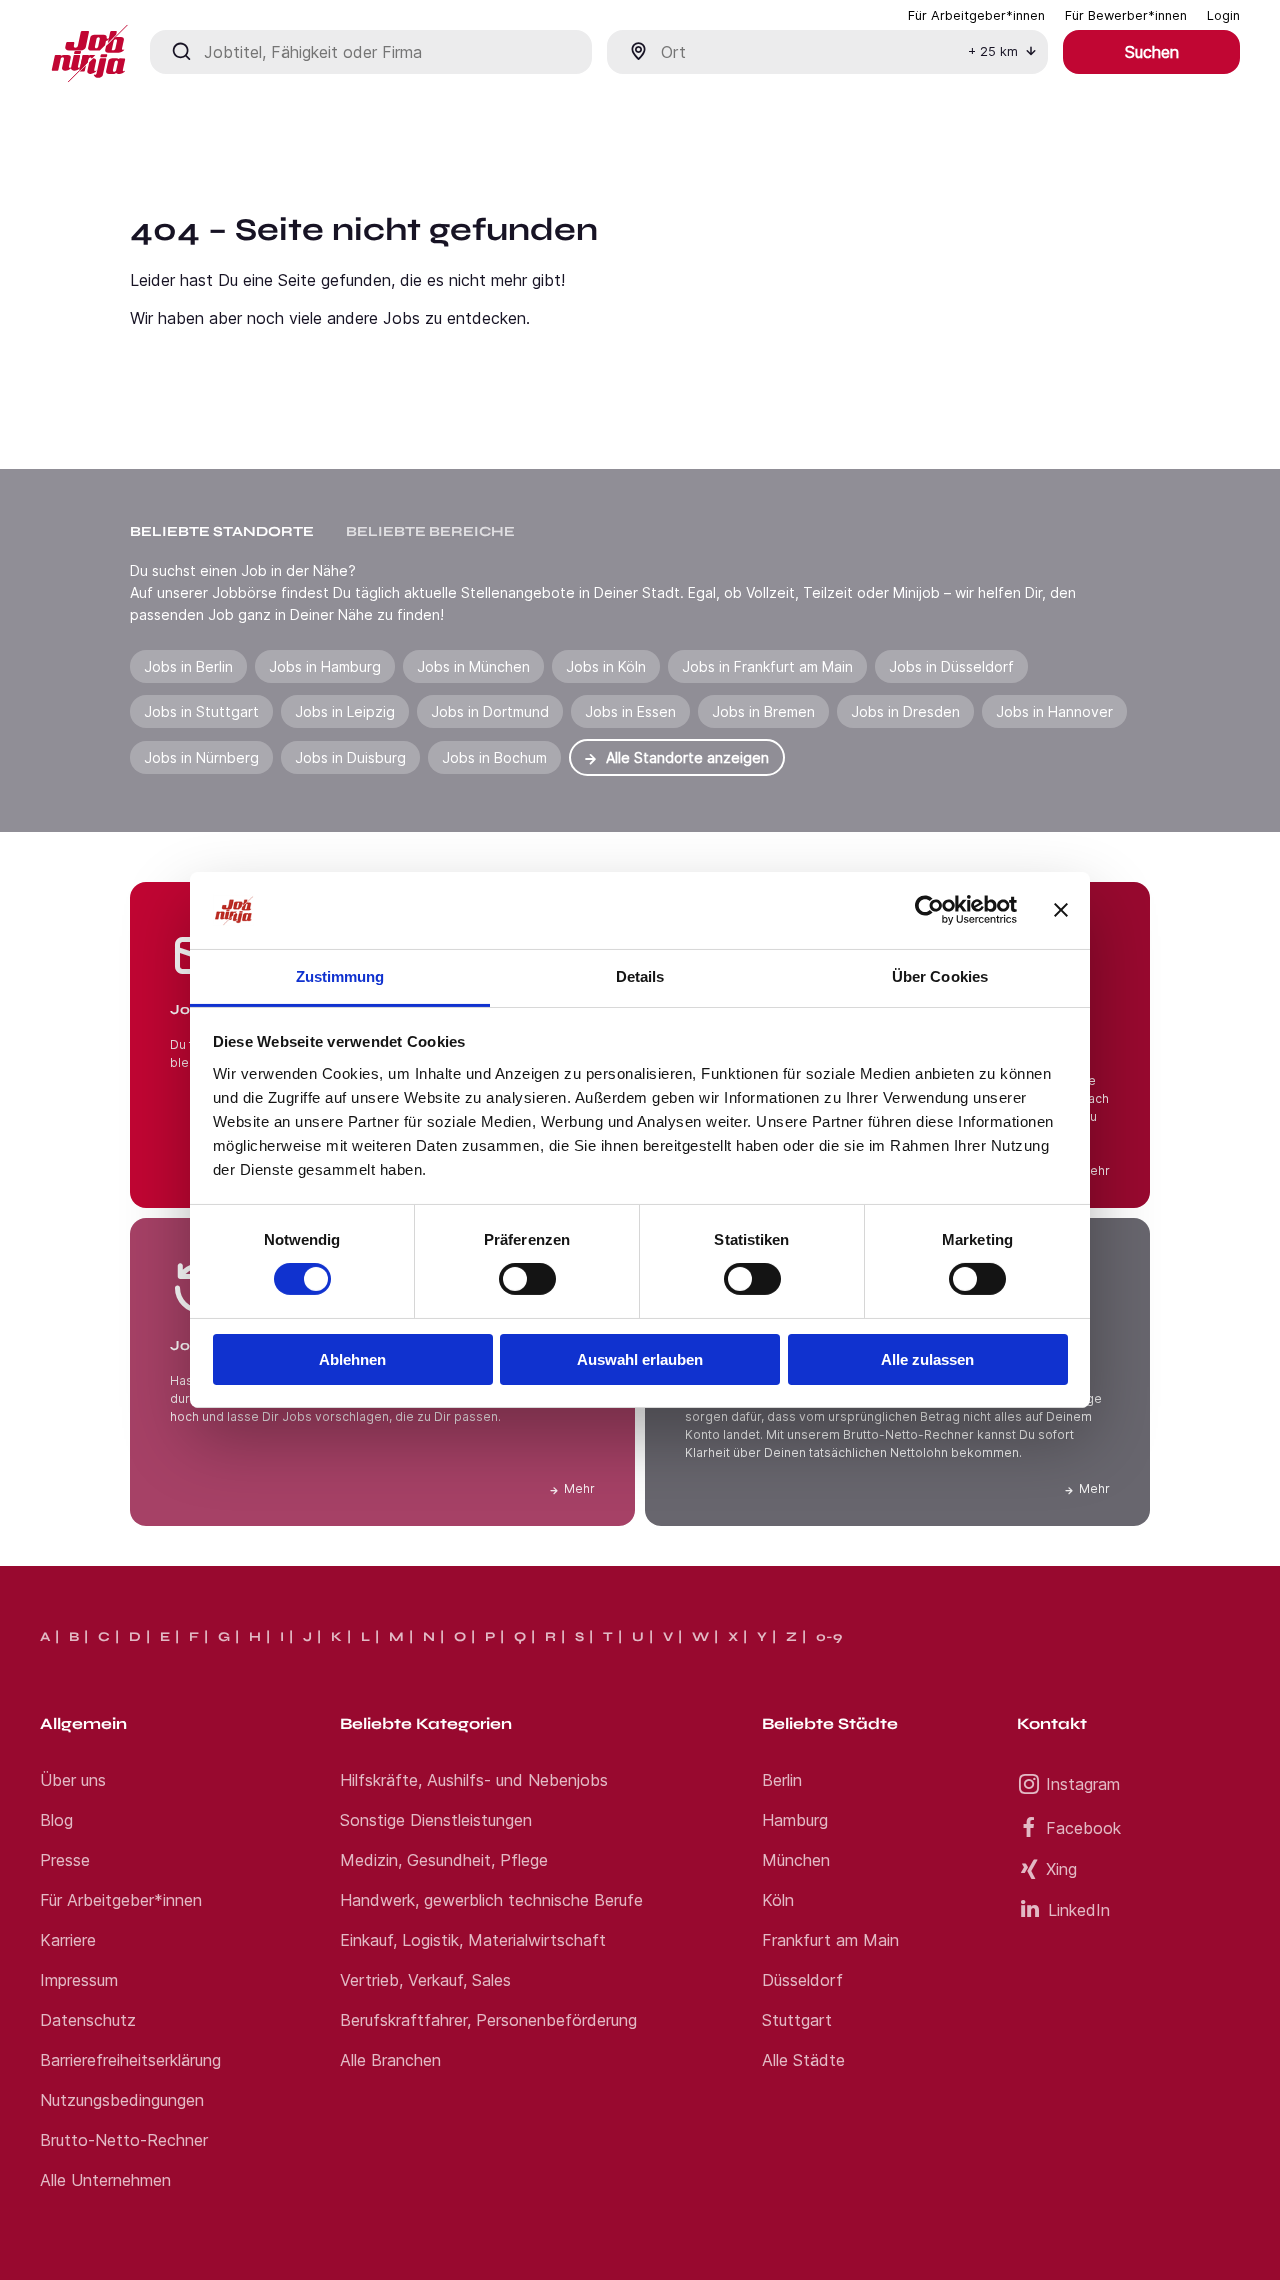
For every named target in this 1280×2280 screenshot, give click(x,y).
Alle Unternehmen (105, 2180)
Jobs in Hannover (1054, 711)
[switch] (527, 1279)
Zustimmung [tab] (340, 976)
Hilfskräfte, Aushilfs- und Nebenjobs (474, 1780)
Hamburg (795, 1820)
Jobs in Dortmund (490, 711)
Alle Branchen (390, 2060)
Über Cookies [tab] (940, 976)
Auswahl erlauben (640, 1359)
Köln (778, 1900)
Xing (1061, 1869)
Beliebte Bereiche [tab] (430, 531)
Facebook (1083, 1828)
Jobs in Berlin (188, 666)
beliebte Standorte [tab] (222, 531)
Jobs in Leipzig (345, 711)
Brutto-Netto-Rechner (124, 2140)
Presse (65, 1860)
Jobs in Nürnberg (201, 757)
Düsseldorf (802, 1980)
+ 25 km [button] (993, 51)
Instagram (1083, 1784)
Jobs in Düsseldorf (951, 666)
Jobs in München (473, 666)
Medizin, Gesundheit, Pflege (444, 1860)
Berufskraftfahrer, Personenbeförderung (488, 2020)
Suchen (1152, 52)
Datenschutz (88, 2020)
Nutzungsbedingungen (122, 2100)
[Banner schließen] (1061, 910)
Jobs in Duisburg (350, 757)
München (796, 1860)
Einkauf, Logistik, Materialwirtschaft (473, 1940)
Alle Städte (803, 2060)
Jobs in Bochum (494, 757)
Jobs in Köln (606, 666)
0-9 (829, 1637)
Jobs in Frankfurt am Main (767, 666)
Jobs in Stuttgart (201, 711)
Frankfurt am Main (830, 1940)
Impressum (79, 1980)
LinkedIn (1079, 1910)
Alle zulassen (927, 1359)
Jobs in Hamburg (325, 666)
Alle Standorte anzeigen (687, 757)
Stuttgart (797, 2020)
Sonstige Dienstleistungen (436, 1820)
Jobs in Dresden (905, 711)
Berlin (782, 1780)
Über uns (73, 1780)
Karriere (68, 1940)
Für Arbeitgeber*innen (121, 1900)
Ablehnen (352, 1359)
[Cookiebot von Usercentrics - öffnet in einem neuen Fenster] (929, 910)
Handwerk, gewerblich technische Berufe (491, 1900)
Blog (56, 1820)
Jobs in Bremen (763, 711)
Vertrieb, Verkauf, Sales (425, 1980)
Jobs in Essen (630, 711)
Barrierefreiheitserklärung (130, 2060)
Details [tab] (640, 976)
